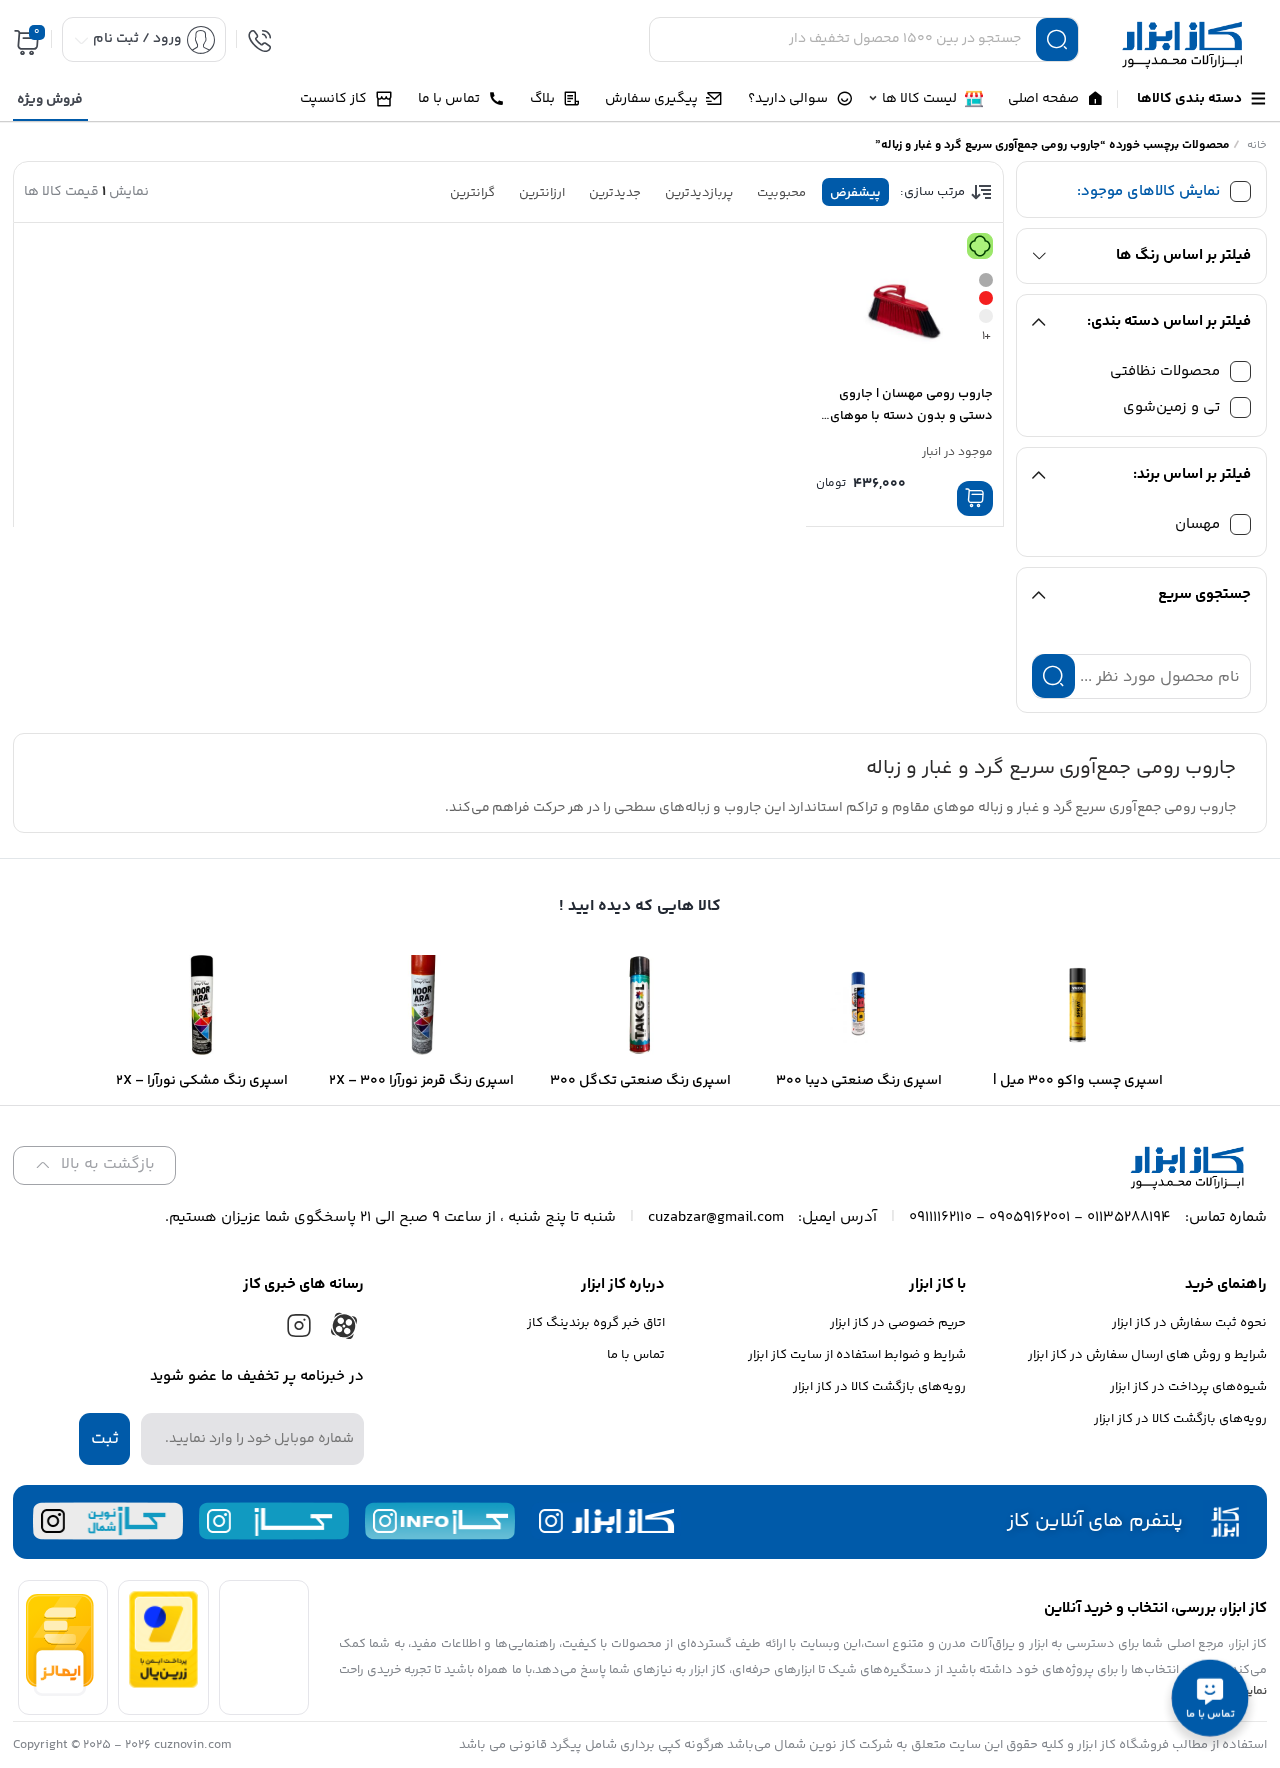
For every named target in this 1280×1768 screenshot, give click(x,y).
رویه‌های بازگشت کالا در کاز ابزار (1180, 1419)
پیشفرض (855, 193)
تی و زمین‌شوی (1171, 407)
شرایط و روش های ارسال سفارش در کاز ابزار (1147, 1355)
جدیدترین (615, 193)
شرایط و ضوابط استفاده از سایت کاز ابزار (857, 1355)
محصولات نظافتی (1165, 371)
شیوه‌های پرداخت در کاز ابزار (1188, 1387)
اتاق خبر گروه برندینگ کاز (596, 1323)
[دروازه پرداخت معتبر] (163, 1684)
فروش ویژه (50, 100)
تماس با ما (636, 1355)
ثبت (105, 1439)
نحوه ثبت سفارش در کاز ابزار (1189, 1323)
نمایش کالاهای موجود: (1148, 191)
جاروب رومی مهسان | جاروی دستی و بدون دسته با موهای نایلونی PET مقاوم (911, 416)
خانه (1257, 145)
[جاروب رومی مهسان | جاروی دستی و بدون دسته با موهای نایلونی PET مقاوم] (904, 303)
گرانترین (472, 193)
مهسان (1197, 524)
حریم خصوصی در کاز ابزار (898, 1323)
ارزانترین (542, 193)
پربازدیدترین (699, 193)
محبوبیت (781, 193)
